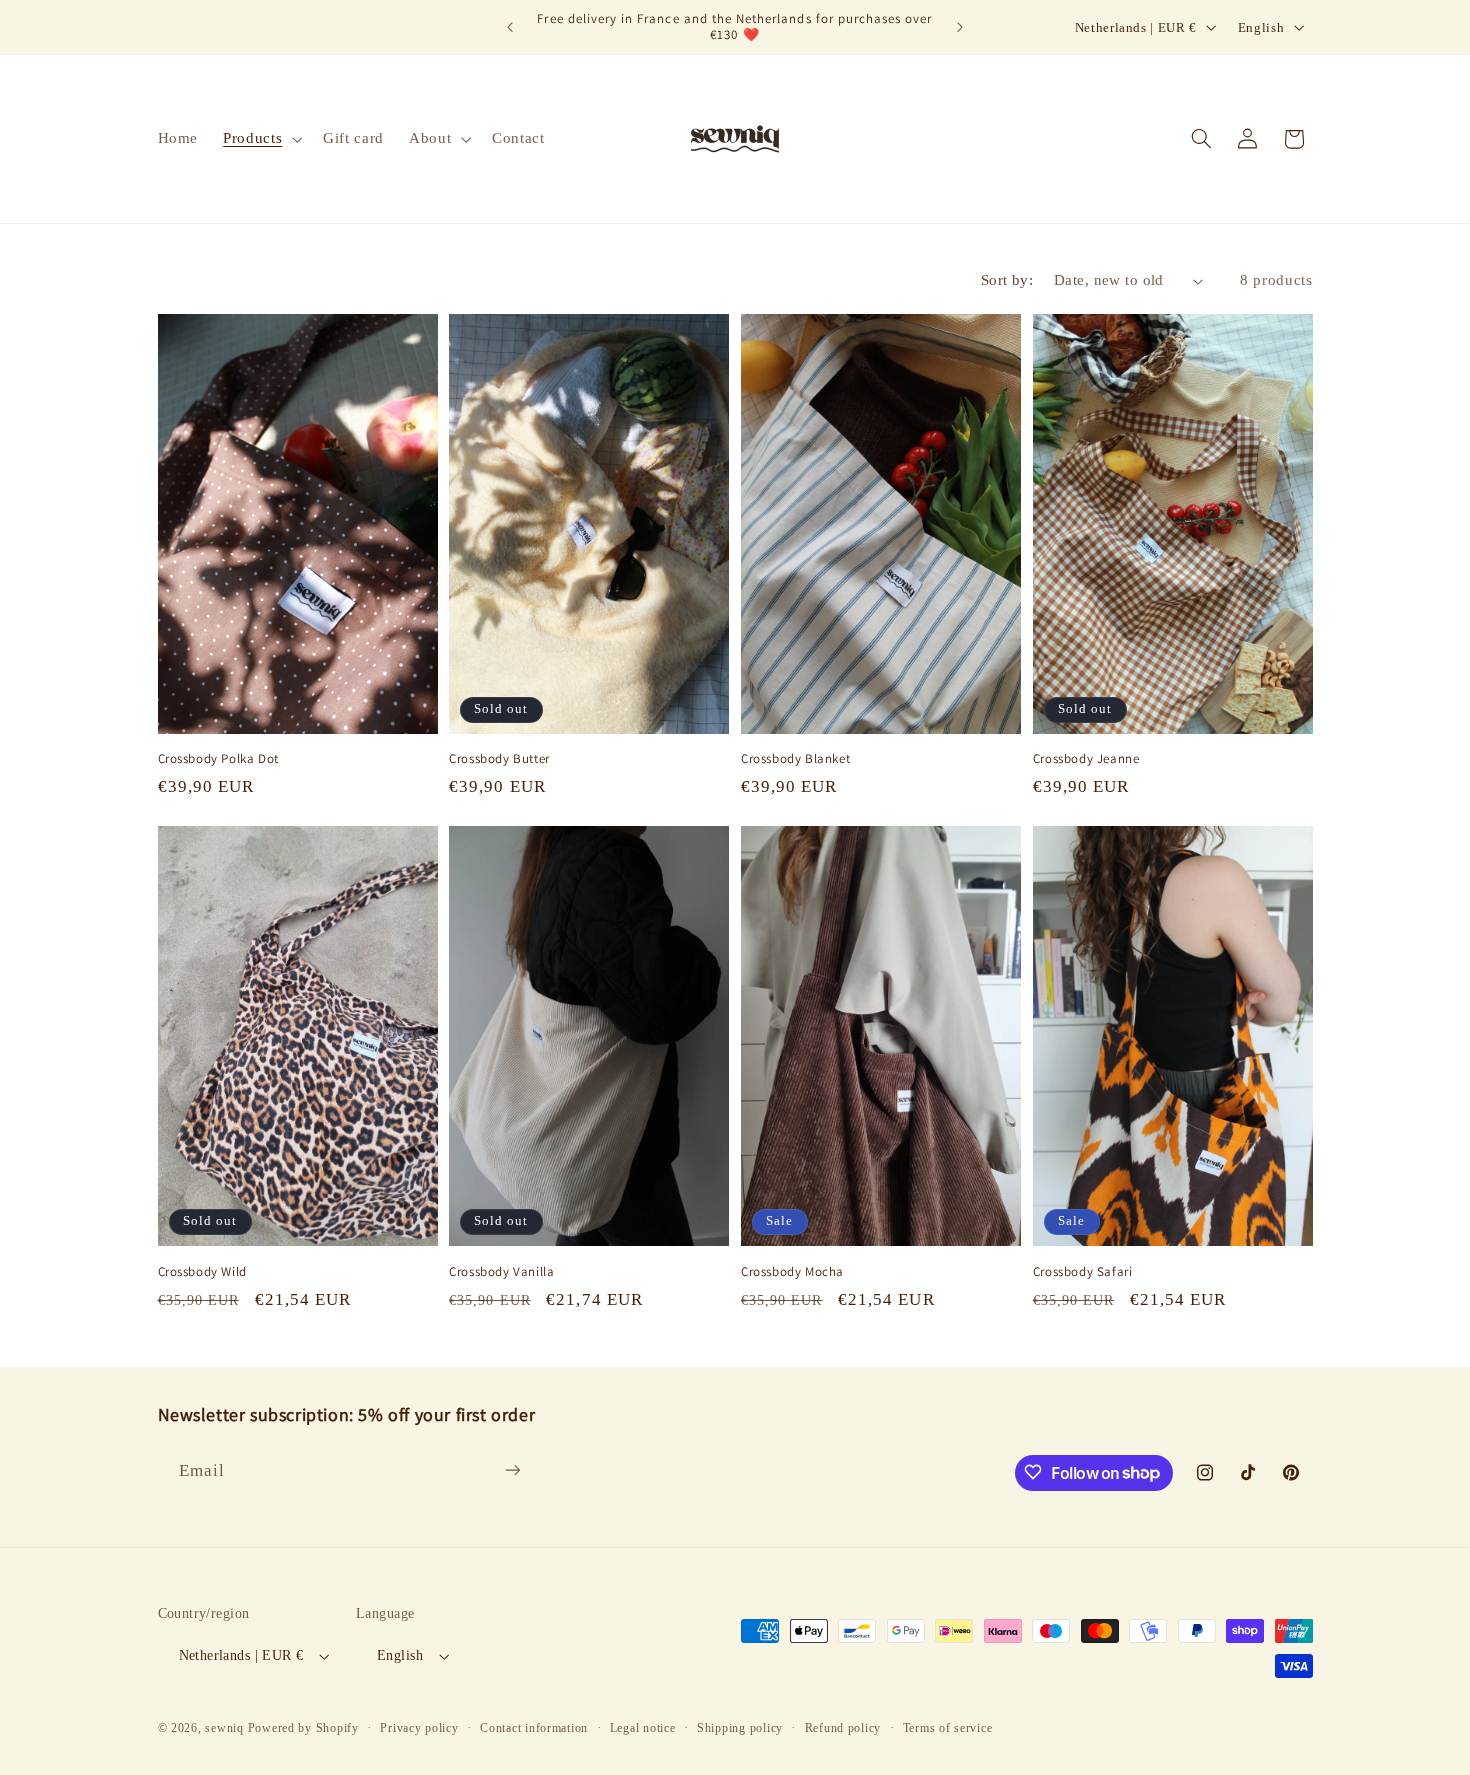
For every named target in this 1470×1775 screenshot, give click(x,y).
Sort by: (1007, 280)
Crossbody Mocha (792, 1272)
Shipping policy (740, 1728)
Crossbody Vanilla (501, 1272)
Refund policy (843, 1728)
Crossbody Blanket (795, 759)
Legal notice (643, 1728)
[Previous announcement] (510, 27)
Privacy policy (419, 1728)
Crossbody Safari (1083, 1272)
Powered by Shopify (303, 1728)
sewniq (224, 1728)
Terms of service (948, 1728)
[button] (261, 139)
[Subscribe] (512, 1470)
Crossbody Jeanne (1086, 759)
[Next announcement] (960, 27)
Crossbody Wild (202, 1272)
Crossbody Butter (499, 759)
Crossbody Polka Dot (218, 759)
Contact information (534, 1728)
